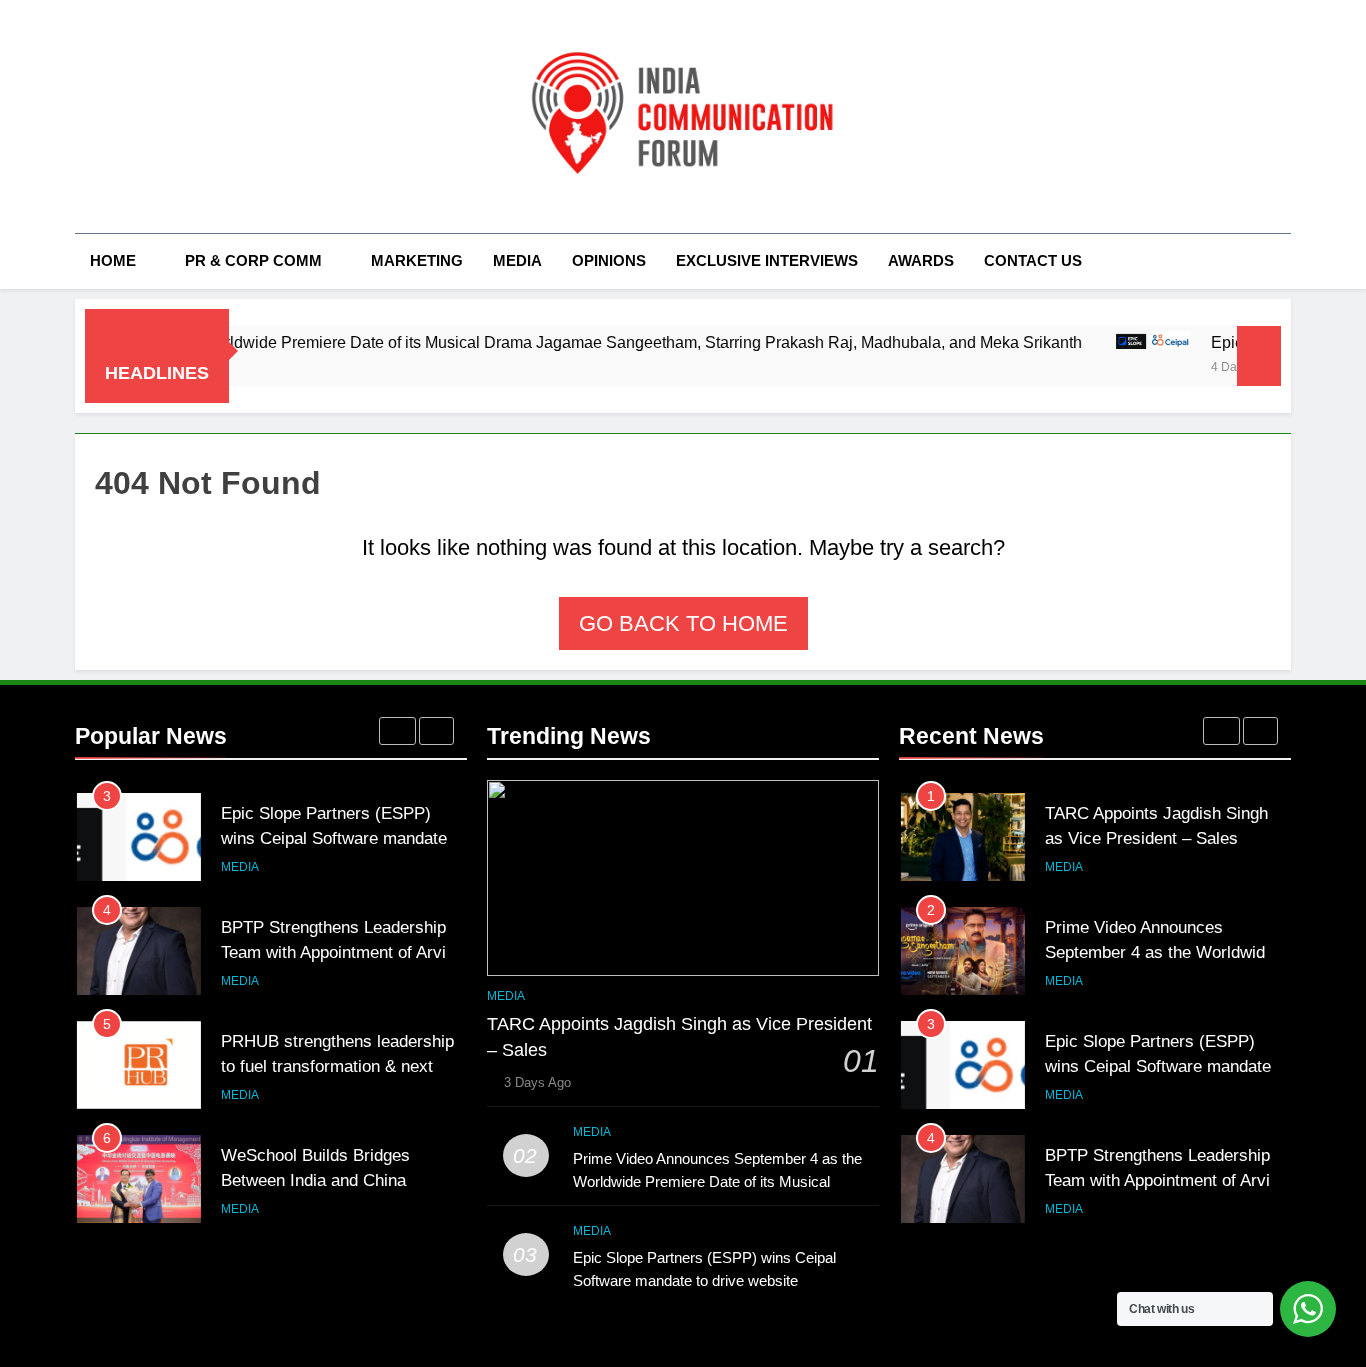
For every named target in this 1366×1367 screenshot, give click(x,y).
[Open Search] (1285, 260)
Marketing (417, 260)
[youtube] (183, 117)
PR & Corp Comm (253, 260)
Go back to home (683, 623)
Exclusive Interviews (767, 260)
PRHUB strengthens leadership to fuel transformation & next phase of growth (337, 1066)
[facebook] (87, 117)
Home (113, 260)
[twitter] (135, 117)
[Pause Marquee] (1259, 356)
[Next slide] (436, 731)
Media (517, 260)
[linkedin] (159, 117)
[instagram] (111, 117)
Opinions (609, 260)
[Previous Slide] (397, 731)
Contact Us (1033, 260)
